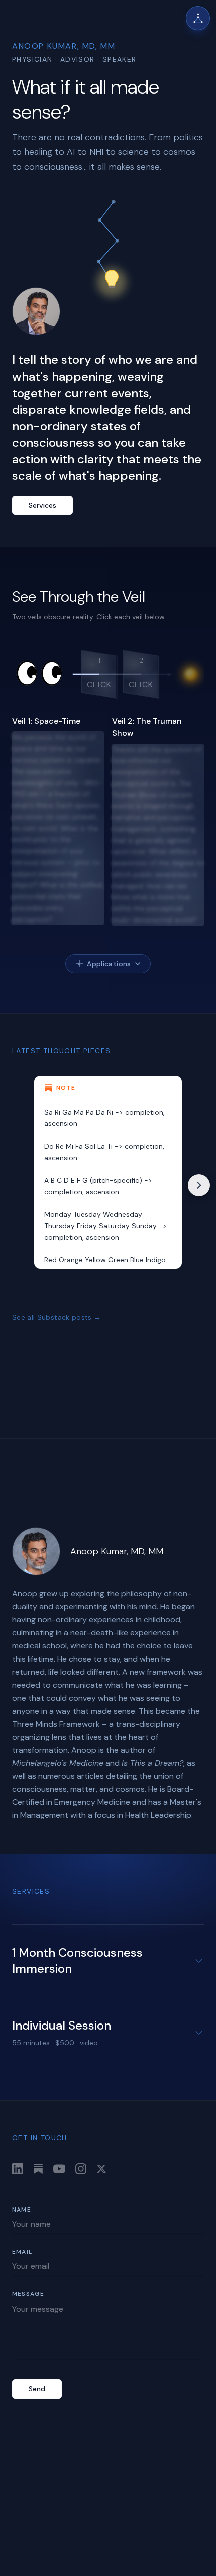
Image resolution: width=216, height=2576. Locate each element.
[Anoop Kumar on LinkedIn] (18, 2169)
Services (42, 505)
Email (22, 2252)
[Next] (199, 1185)
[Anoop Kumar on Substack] (38, 2169)
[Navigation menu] (198, 18)
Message (28, 2294)
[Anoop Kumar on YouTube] (59, 2169)
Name (22, 2210)
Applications (109, 964)
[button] (99, 674)
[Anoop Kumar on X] (101, 2169)
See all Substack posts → (57, 1317)
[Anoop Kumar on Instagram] (81, 2169)
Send (37, 2389)
